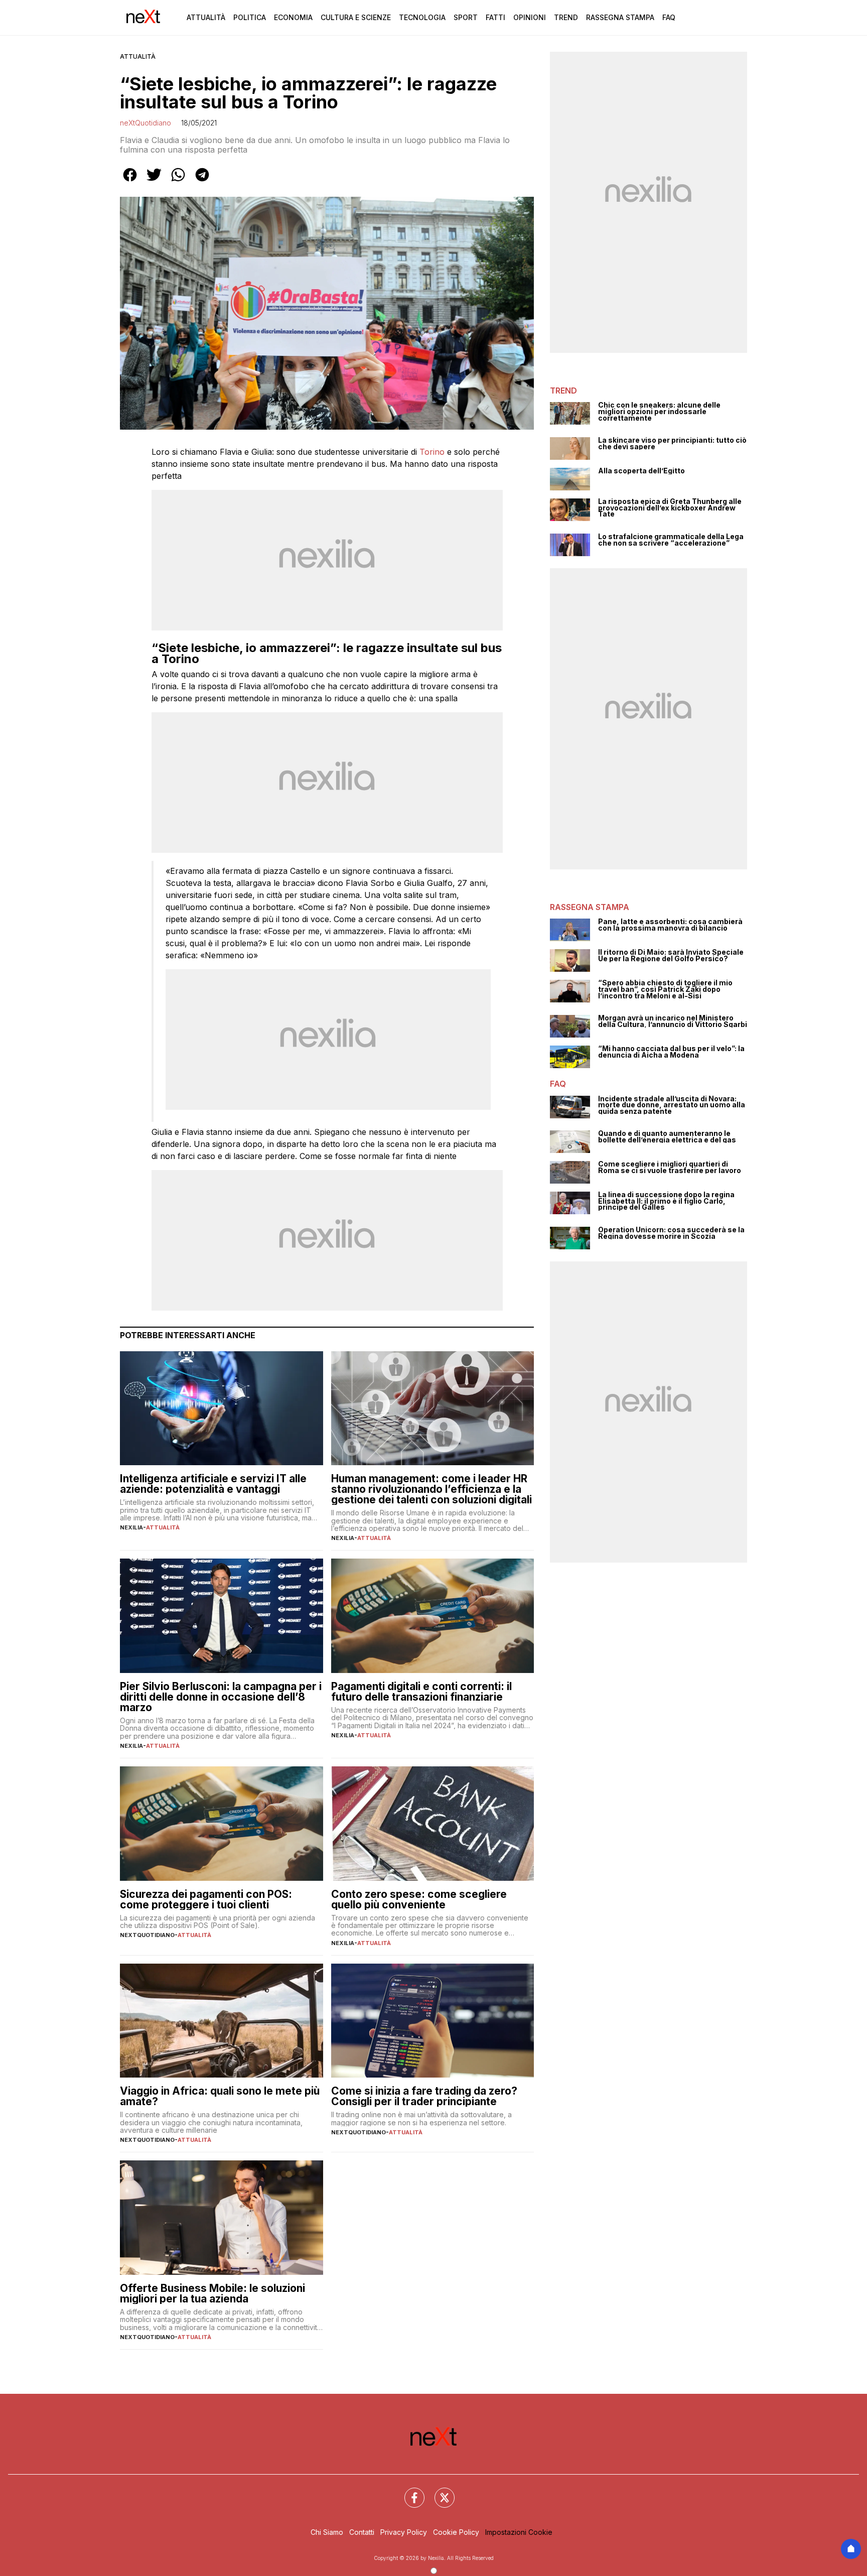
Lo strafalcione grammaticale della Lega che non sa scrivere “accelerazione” (671, 540)
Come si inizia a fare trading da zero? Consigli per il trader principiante (424, 2096)
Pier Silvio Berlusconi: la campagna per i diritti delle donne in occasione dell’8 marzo (221, 1697)
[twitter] (154, 182)
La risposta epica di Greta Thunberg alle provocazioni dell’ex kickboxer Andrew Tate (670, 508)
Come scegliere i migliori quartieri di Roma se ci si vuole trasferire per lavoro (670, 1167)
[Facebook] (408, 2492)
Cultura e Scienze (356, 17)
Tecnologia (422, 17)
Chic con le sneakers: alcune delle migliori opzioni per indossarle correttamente (659, 412)
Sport (466, 17)
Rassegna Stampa (620, 17)
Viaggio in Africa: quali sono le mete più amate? (220, 2096)
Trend (566, 17)
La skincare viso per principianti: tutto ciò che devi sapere (672, 443)
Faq (669, 17)
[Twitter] (439, 2492)
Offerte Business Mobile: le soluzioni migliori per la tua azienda (212, 2293)
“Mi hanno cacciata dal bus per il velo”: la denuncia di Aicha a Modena (671, 1052)
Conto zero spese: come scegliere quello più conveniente (419, 1899)
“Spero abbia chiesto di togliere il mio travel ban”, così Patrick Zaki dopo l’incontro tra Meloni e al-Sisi (665, 989)
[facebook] (130, 182)
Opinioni (530, 17)
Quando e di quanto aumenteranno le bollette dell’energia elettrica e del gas (667, 1137)
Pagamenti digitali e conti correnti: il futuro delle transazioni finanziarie (421, 1692)
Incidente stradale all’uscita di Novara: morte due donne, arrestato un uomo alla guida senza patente (672, 1105)
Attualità (206, 17)
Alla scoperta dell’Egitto (641, 471)
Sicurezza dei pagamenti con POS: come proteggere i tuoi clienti (206, 1899)
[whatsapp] (178, 182)
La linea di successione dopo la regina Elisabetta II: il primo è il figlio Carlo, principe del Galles (666, 1201)
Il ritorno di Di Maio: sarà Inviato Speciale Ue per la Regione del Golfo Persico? (671, 955)
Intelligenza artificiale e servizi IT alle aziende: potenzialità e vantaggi (213, 1484)
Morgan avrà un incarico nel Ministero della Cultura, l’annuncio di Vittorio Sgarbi (673, 1021)
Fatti (495, 17)
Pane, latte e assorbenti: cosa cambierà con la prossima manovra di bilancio (670, 925)
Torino (432, 452)
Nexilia (131, 1527)
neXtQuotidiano (146, 123)
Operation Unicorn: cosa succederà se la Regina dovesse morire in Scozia (671, 1233)
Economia (293, 17)
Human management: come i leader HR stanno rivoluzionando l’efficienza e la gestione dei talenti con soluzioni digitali (431, 1489)
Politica (250, 17)
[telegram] (202, 182)
